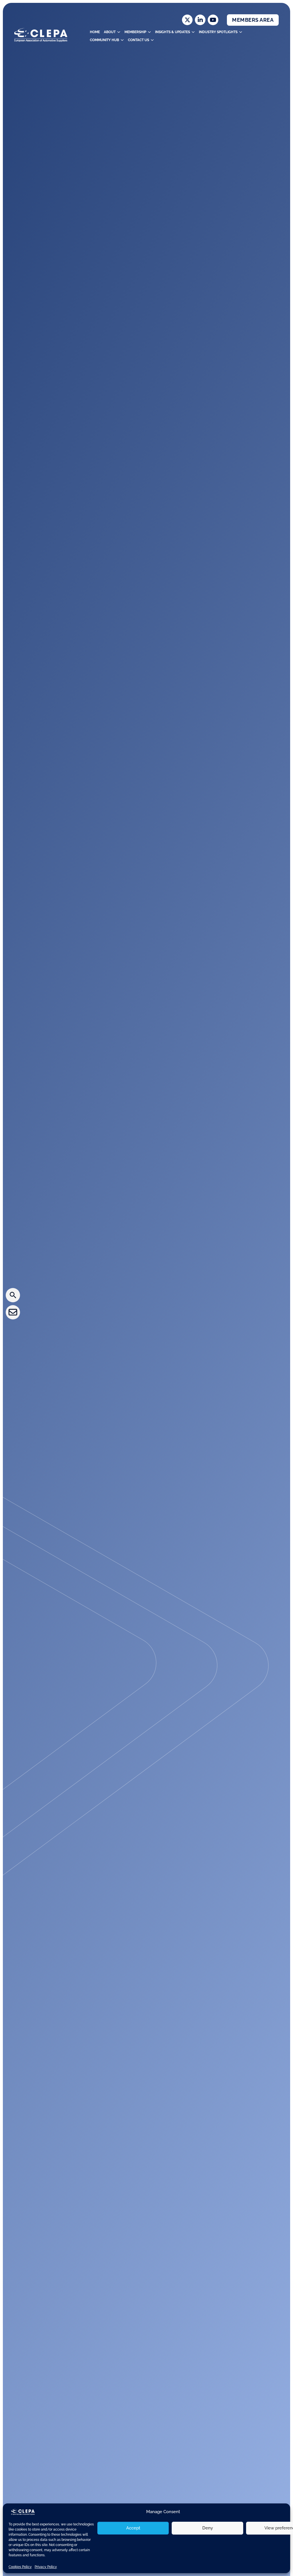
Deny (208, 2528)
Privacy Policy (46, 2567)
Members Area (253, 20)
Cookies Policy (20, 2567)
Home (95, 32)
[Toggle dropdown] (119, 32)
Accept (133, 2528)
